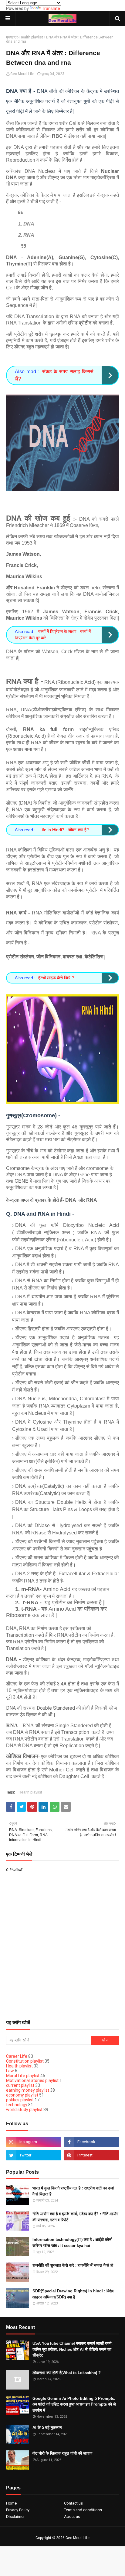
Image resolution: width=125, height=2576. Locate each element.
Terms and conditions (83, 2510)
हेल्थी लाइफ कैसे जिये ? (56, 978)
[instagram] (34, 2142)
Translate (51, 8)
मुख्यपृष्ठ (11, 37)
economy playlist (22, 2095)
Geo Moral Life (22, 74)
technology (17, 2105)
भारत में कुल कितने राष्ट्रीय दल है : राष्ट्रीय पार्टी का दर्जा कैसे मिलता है (73, 2191)
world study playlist (24, 2110)
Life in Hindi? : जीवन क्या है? (64, 830)
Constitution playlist (25, 2061)
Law (10, 2071)
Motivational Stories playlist (32, 2080)
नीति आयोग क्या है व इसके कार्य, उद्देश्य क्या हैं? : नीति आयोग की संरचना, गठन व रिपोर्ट (75, 2217)
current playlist (20, 2085)
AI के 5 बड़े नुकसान (47, 2428)
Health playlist (31, 37)
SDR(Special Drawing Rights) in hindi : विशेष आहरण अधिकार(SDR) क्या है (73, 2294)
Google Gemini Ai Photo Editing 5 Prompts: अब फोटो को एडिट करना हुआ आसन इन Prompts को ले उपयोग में (74, 2404)
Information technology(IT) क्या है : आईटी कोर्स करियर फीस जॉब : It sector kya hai (72, 2243)
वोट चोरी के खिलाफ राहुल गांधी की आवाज (62, 2453)
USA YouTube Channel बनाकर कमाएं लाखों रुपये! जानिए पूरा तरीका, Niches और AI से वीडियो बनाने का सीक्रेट (73, 2349)
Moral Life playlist (23, 2076)
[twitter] (34, 2155)
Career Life (17, 2056)
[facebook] (91, 2142)
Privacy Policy (18, 2510)
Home (11, 2503)
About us (72, 2517)
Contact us (73, 2503)
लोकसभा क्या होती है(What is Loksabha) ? (67, 2373)
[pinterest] (91, 2155)
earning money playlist (28, 2090)
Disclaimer (15, 2517)
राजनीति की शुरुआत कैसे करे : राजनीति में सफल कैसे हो (73, 2265)
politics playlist (20, 2100)
